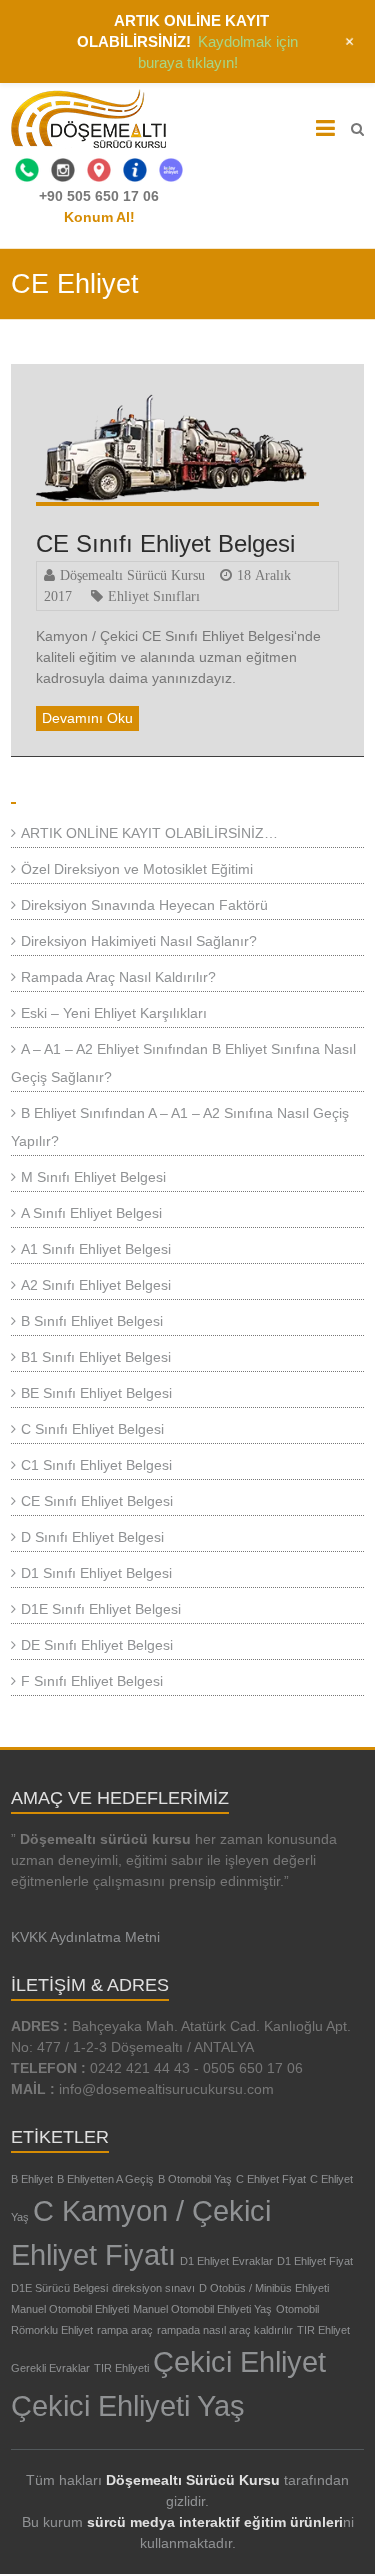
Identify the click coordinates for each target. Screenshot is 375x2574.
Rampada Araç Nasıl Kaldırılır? (118, 977)
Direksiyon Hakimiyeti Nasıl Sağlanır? (139, 941)
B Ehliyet (32, 2179)
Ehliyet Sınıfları (154, 596)
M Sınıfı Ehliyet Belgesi (93, 1177)
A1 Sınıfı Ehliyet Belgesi (96, 1249)
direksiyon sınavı (153, 2288)
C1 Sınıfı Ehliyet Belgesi (96, 1465)
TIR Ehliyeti (121, 2368)
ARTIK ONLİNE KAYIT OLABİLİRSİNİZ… (149, 833)
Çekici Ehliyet (239, 2361)
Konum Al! (99, 217)
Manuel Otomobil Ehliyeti (70, 2309)
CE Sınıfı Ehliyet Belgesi (165, 543)
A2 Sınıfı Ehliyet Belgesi (96, 1285)
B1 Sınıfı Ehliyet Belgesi (96, 1357)
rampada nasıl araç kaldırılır (225, 2330)
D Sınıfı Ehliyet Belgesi (92, 1537)
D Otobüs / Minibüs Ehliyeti (264, 2288)
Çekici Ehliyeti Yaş (128, 2405)
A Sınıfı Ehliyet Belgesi (91, 1213)
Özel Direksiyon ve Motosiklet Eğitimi (137, 869)
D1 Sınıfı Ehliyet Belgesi (96, 1573)
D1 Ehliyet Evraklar (226, 2261)
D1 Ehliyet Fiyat (315, 2261)
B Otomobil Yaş (195, 2179)
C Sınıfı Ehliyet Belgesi (92, 1429)
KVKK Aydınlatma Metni (85, 1937)
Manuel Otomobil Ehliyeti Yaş (202, 2309)
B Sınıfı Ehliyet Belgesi (92, 1321)
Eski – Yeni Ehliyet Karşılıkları (114, 1013)
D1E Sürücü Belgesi (59, 2288)
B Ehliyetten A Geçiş (105, 2179)
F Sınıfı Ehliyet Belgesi (92, 1681)
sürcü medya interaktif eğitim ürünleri (215, 2522)
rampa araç (125, 2330)
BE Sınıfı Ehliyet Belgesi (96, 1393)
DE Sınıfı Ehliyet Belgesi (97, 1645)
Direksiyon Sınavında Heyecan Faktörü (144, 905)
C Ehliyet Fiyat (271, 2179)
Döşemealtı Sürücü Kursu (132, 575)
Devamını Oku (87, 718)
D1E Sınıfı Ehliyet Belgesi (101, 1609)
